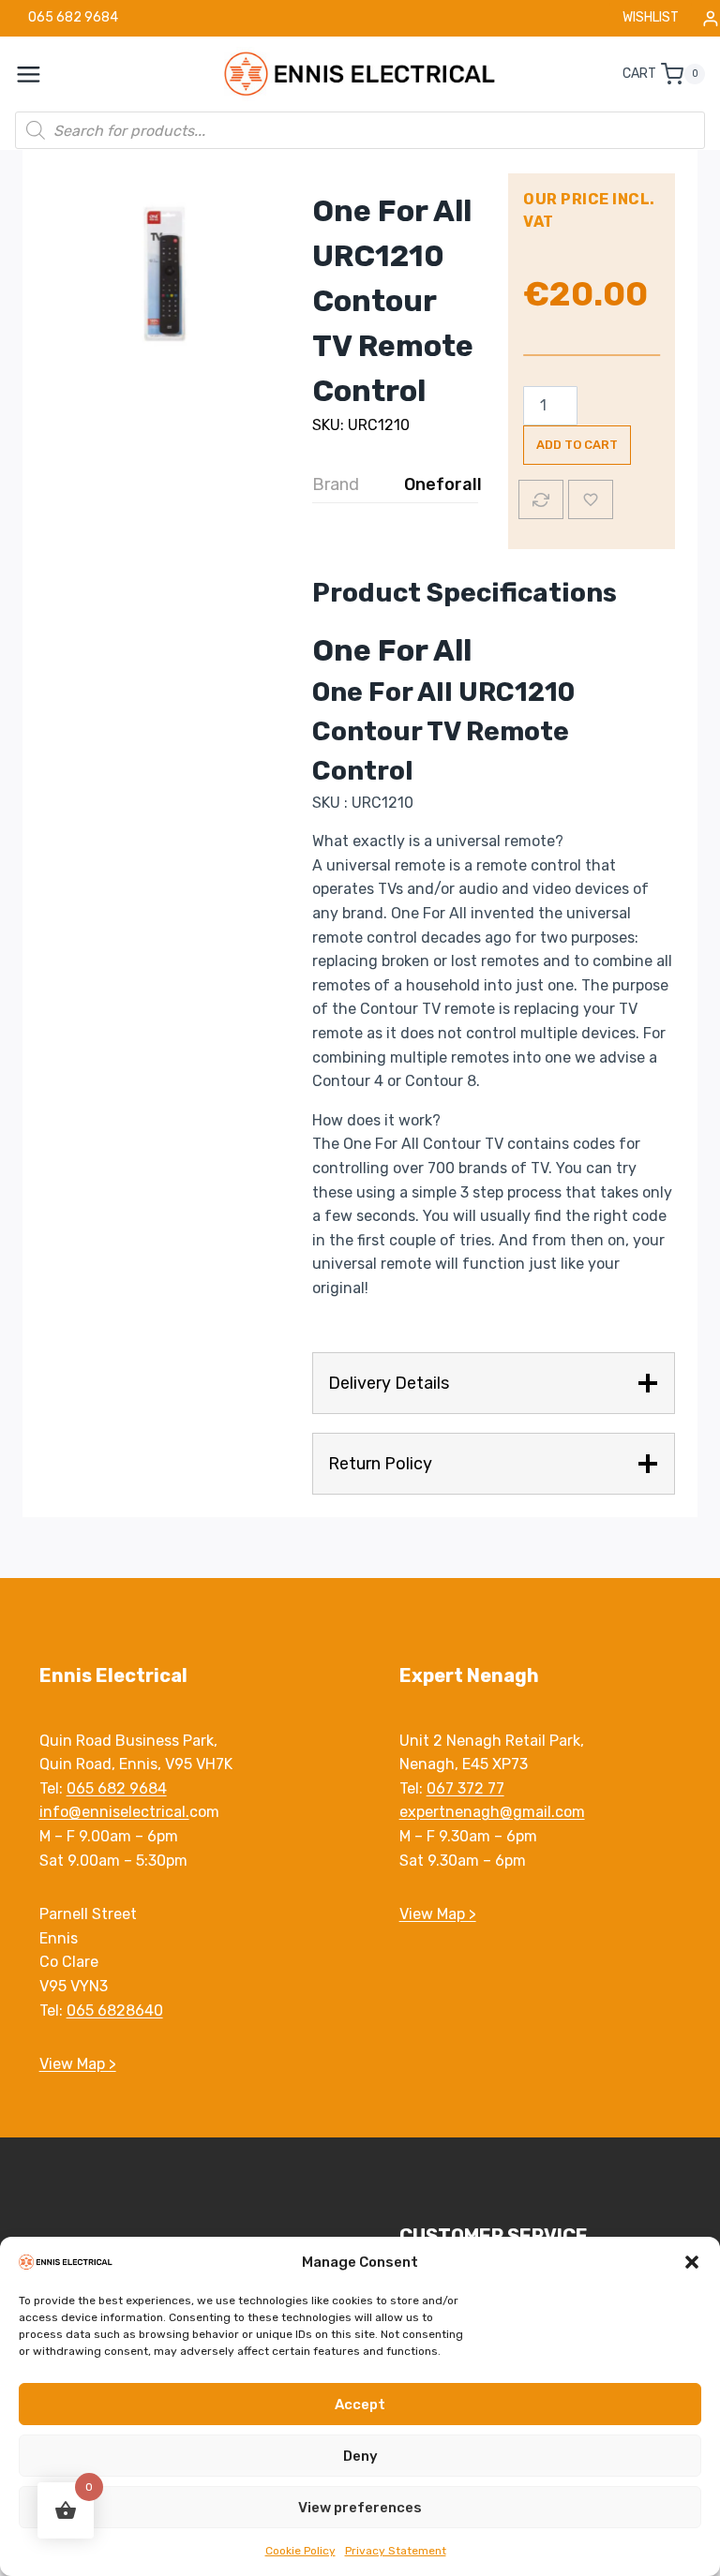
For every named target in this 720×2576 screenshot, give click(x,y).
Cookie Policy (300, 2551)
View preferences (360, 2508)
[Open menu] (38, 74)
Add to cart (577, 445)
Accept (360, 2405)
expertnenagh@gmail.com (492, 1812)
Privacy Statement (396, 2551)
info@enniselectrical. (114, 1812)
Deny (360, 2456)
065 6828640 (115, 2010)
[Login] (711, 18)
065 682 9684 (117, 1788)
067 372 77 (465, 1788)
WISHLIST (651, 17)
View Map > (78, 2064)
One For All (392, 650)
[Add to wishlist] (591, 499)
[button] (692, 2262)
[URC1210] (164, 268)
